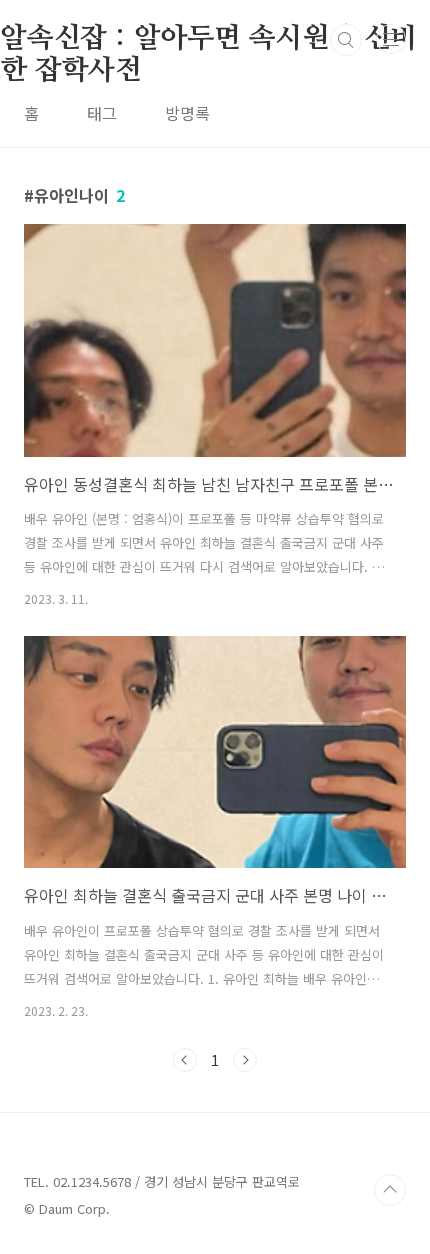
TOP (390, 1190)
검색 (346, 40)
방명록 (187, 113)
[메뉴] (391, 39)
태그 (102, 113)
